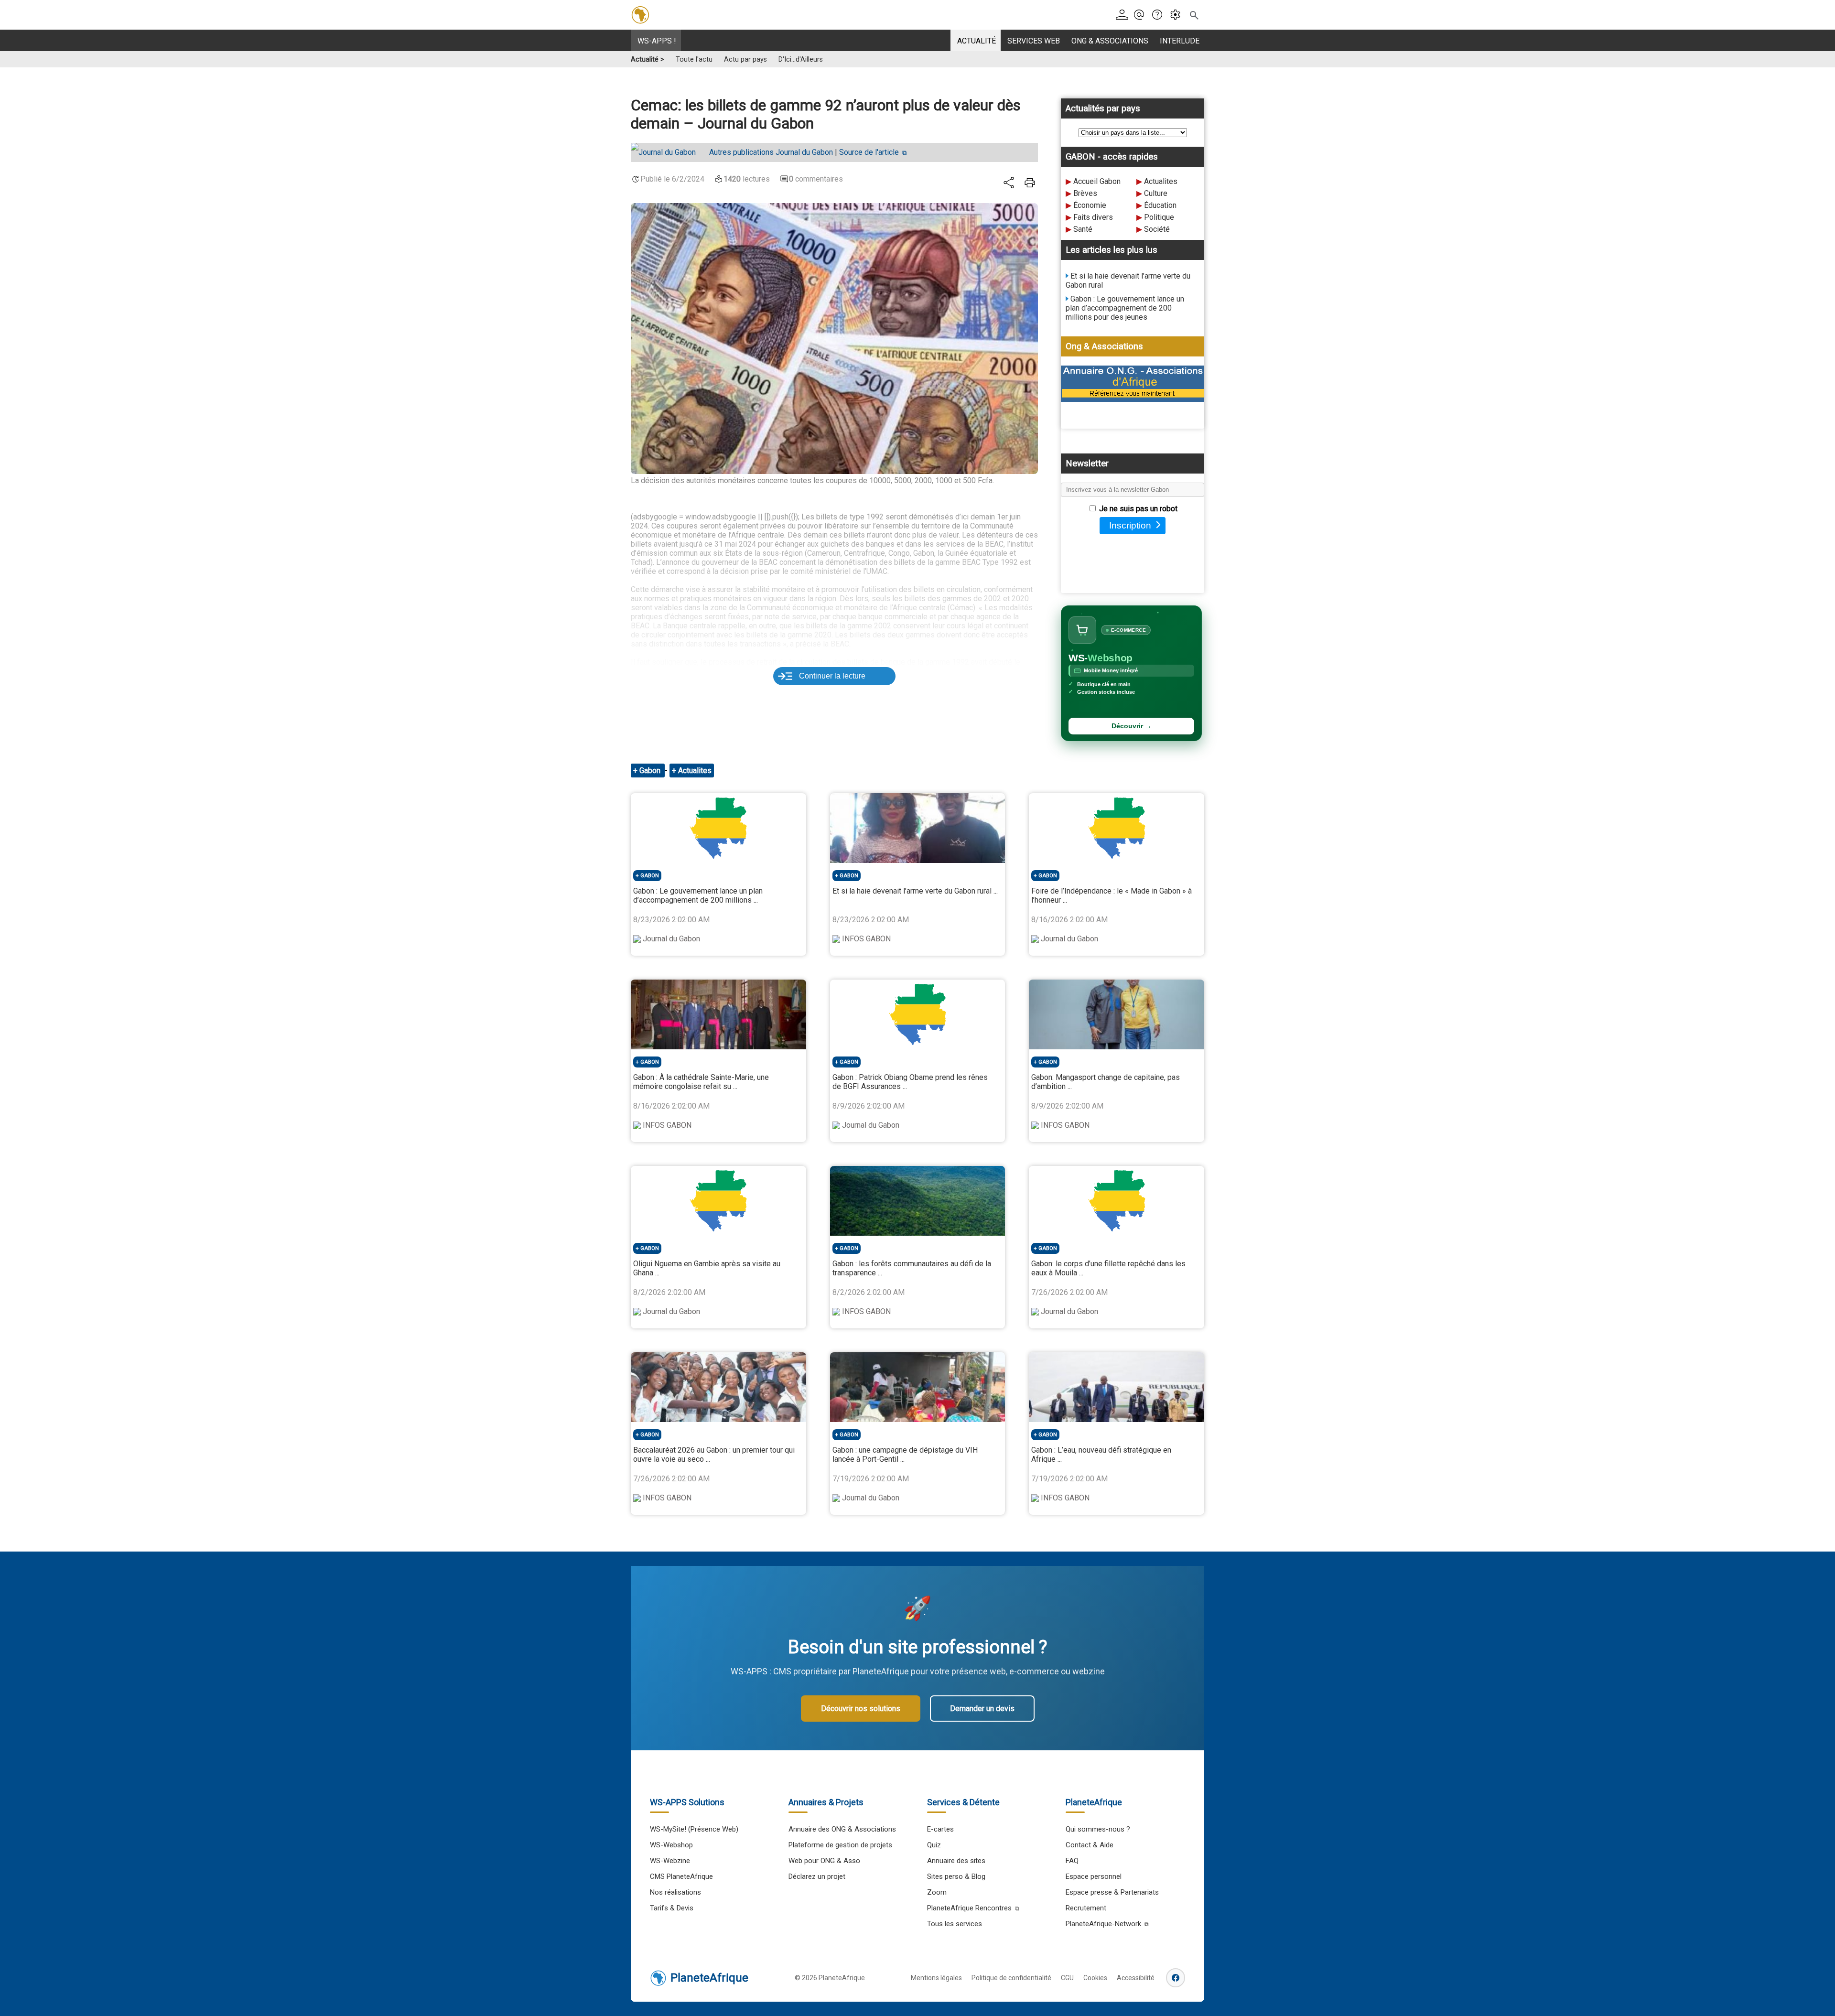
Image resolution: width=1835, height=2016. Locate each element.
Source (869, 152)
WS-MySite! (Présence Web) (694, 1829)
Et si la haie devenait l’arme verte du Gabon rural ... (915, 891)
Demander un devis (982, 1709)
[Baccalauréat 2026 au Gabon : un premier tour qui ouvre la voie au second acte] (718, 1387)
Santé (1083, 229)
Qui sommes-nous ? (1098, 1829)
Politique (1159, 217)
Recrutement (1086, 1908)
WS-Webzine (670, 1861)
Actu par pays (745, 59)
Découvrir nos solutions (861, 1709)
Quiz (934, 1845)
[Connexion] (1124, 15)
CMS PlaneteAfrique (681, 1876)
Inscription (1130, 525)
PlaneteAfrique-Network (1103, 1924)
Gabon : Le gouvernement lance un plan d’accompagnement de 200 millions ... (698, 895)
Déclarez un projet (817, 1876)
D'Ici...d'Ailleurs (801, 59)
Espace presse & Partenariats (1112, 1892)
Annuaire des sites (956, 1861)
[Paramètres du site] (1178, 15)
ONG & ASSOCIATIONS (1110, 41)
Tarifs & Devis (672, 1908)
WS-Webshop (671, 1845)
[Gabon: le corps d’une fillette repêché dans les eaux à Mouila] (1117, 1201)
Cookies (1095, 1978)
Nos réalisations (675, 1892)
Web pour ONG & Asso (824, 1861)
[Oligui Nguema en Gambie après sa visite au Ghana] (718, 1201)
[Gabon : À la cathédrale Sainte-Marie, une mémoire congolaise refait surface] (718, 1014)
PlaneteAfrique (709, 1978)
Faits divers (1093, 217)
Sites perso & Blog (956, 1876)
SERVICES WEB (1034, 41)
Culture (1156, 193)
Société (1157, 229)
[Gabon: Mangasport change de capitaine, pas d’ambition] (1117, 1014)
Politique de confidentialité (1011, 1978)
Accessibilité (1136, 1978)
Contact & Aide (1090, 1845)
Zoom (937, 1892)
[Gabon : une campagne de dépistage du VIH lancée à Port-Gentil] (918, 1387)
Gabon (651, 771)
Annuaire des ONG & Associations (842, 1829)
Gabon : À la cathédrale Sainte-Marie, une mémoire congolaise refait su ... (701, 1082)
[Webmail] (1142, 15)
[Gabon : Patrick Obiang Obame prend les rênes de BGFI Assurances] (918, 1014)
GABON (650, 876)
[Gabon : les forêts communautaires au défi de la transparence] (918, 1201)
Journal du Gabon (771, 152)
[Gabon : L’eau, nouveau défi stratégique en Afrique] (1117, 1387)
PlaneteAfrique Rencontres (969, 1908)
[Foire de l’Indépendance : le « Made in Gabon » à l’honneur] (1117, 828)
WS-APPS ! (657, 41)
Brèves (1085, 193)
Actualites (1161, 181)
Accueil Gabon (1097, 181)
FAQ (1072, 1861)
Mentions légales (936, 1978)
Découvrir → (1132, 726)
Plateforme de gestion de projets (840, 1845)
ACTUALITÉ (977, 41)
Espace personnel (1094, 1876)
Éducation (1160, 205)
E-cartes (940, 1829)
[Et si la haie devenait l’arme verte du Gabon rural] (918, 828)
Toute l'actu (694, 59)
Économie (1090, 205)
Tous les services (955, 1924)
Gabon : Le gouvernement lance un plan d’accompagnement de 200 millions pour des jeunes (1125, 308)
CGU (1067, 1978)
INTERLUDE (1180, 41)
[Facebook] (1176, 1978)
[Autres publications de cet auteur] (668, 152)
